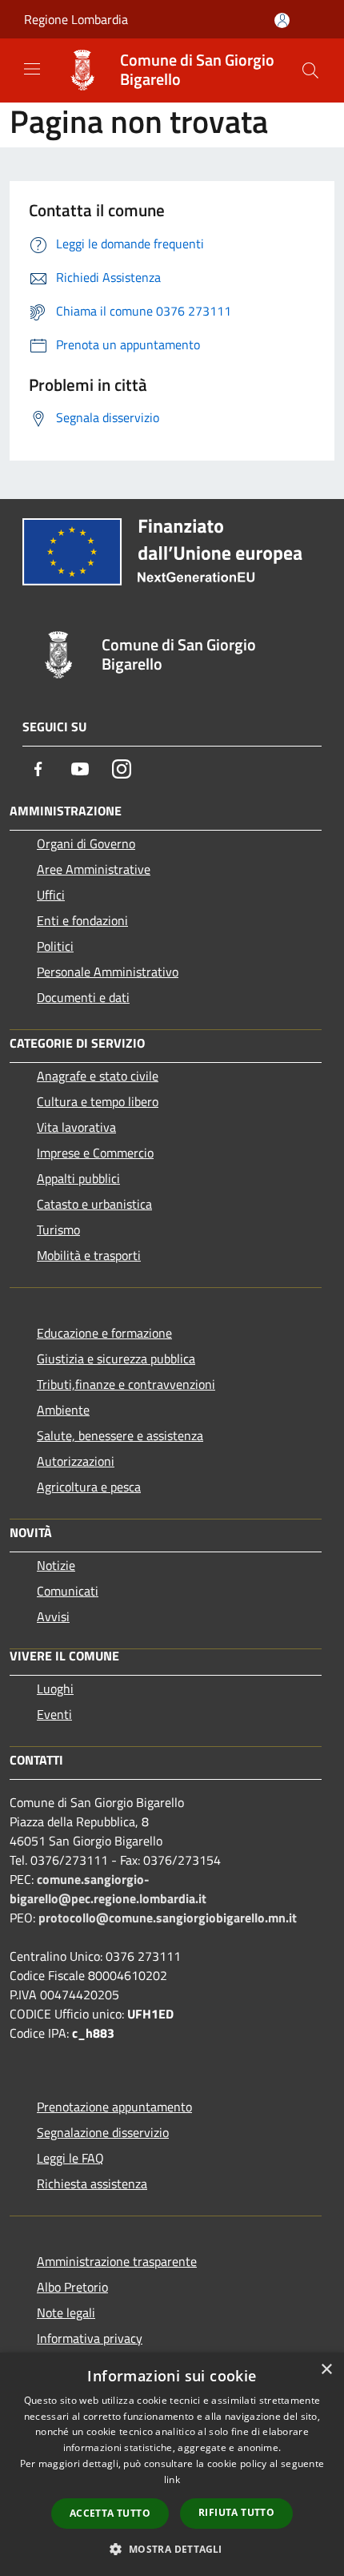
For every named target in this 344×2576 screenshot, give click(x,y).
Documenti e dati (83, 997)
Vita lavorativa (76, 1127)
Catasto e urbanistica (94, 1204)
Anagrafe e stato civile (98, 1076)
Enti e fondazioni (82, 920)
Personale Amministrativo (108, 972)
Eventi (54, 1714)
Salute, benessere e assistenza (120, 1435)
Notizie (56, 1565)
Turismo (58, 1230)
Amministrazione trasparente (117, 2261)
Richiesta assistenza (92, 2184)
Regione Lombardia (76, 19)
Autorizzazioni (76, 1461)
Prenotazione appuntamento (114, 2107)
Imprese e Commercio (95, 1153)
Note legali (66, 2312)
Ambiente (63, 1410)
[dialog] (172, 2464)
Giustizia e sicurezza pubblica (116, 1358)
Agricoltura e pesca (89, 1487)
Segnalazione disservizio (103, 2132)
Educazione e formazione (104, 1333)
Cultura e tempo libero (98, 1101)
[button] (172, 2549)
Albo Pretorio (72, 2287)
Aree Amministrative (94, 869)
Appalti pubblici (78, 1178)
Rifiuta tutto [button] (236, 2512)
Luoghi (55, 1688)
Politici (55, 946)
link (172, 2479)
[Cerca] (310, 70)
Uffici (51, 895)
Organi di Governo (86, 843)
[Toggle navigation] (32, 69)
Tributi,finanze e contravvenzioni (126, 1384)
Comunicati (68, 1591)
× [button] (326, 2370)
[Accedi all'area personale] (282, 20)
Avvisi (53, 1616)
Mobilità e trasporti (89, 1255)
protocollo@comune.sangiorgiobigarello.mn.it (168, 1918)
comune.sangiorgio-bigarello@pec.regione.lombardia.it (108, 1889)
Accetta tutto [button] (110, 2513)
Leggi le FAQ (70, 2158)
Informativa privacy (90, 2338)
